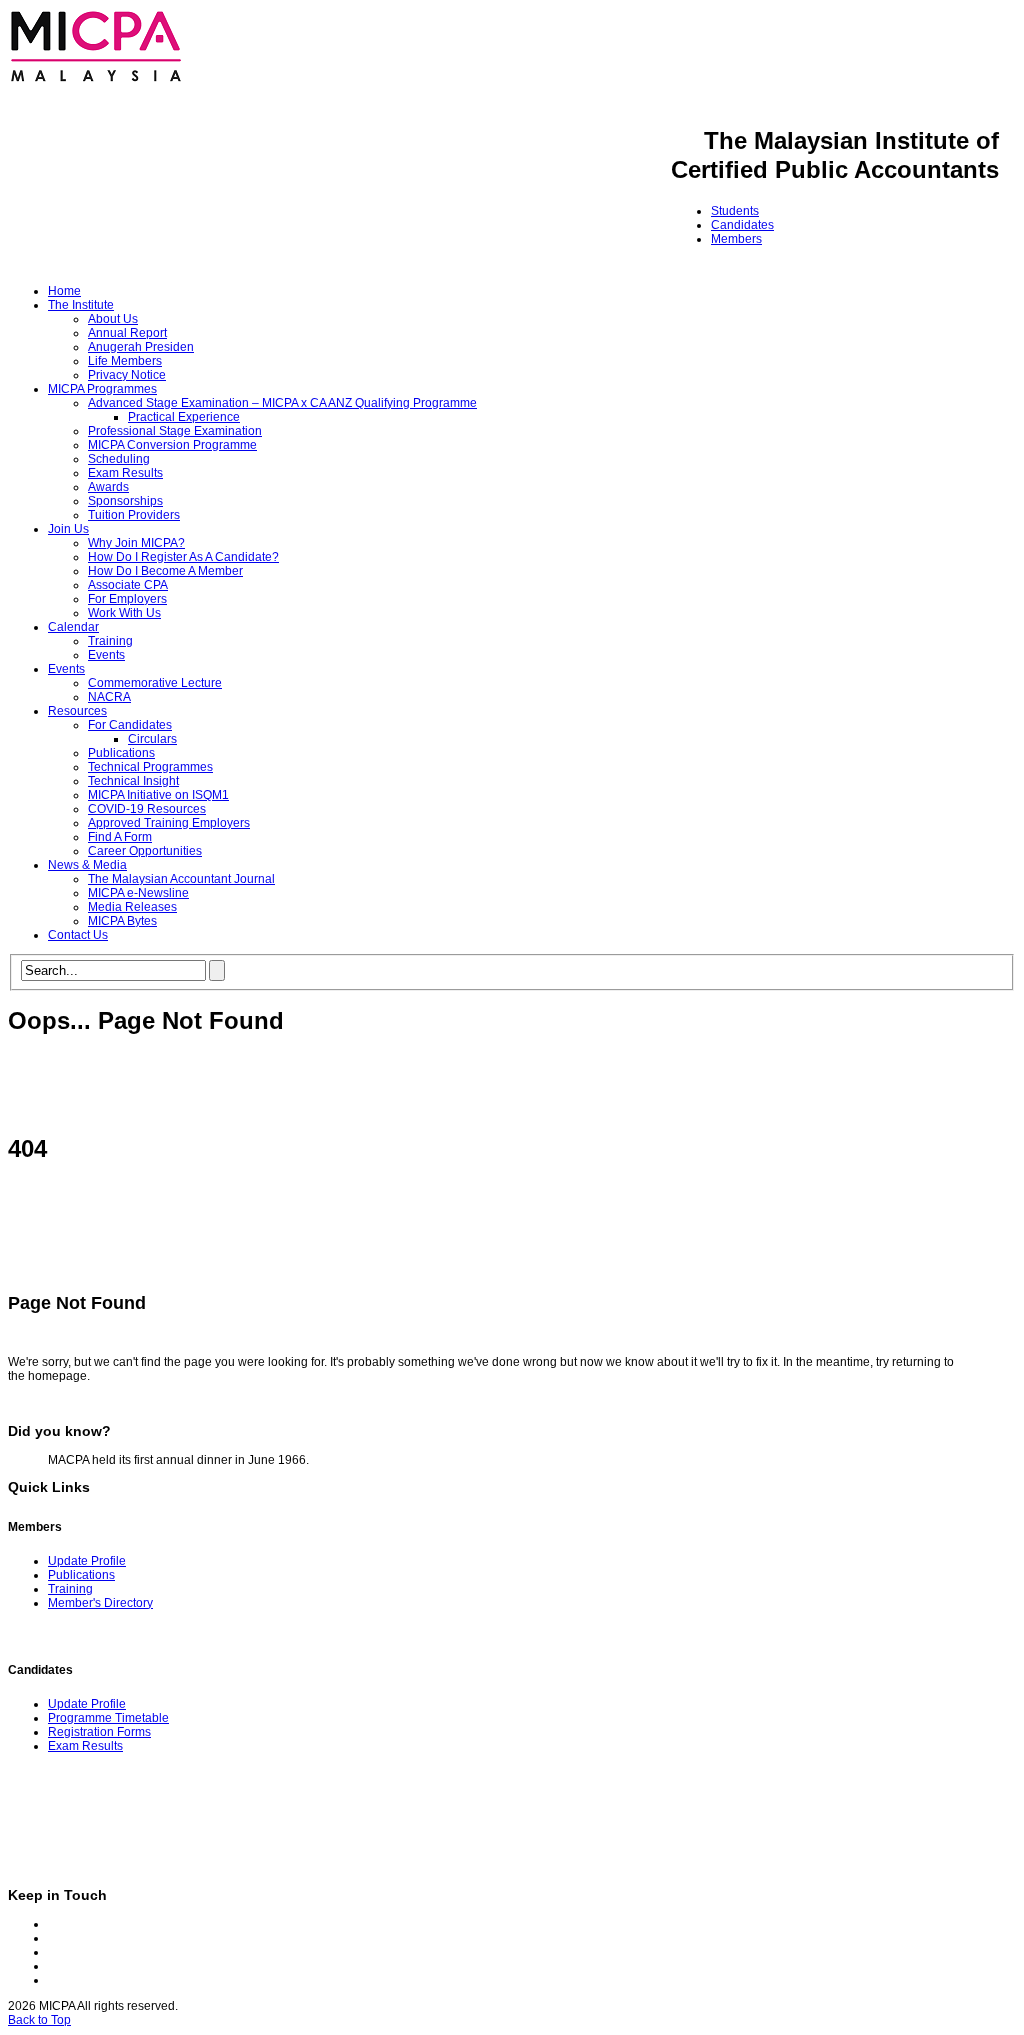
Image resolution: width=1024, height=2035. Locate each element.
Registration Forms (99, 1732)
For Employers (127, 599)
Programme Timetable (108, 1718)
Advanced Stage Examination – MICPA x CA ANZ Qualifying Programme (282, 403)
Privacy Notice (127, 375)
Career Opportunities (145, 851)
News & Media (87, 865)
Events (106, 655)
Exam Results (125, 473)
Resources (77, 711)
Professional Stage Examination (175, 431)
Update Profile (87, 1561)
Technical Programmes (150, 767)
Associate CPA (128, 585)
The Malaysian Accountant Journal (181, 879)
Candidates (742, 225)
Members (736, 239)
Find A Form (120, 837)
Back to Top (39, 2020)
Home (64, 291)
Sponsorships (125, 501)
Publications (121, 753)
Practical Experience (184, 417)
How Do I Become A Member (165, 571)
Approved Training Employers (169, 823)
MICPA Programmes (102, 389)
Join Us (68, 529)
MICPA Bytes (122, 921)
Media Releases (132, 907)
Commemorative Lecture (155, 683)
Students (735, 211)
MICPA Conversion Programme (172, 445)
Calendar (73, 627)
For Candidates (130, 725)
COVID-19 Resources (147, 809)
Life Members (125, 361)
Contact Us (78, 935)
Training (110, 641)
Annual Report (127, 333)
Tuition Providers (134, 515)
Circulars (152, 739)
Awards (108, 487)
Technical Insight (133, 781)
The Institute (81, 305)
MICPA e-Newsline (138, 893)
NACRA (109, 697)
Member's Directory (100, 1603)
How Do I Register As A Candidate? (183, 557)
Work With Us (124, 613)
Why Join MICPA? (136, 543)
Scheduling (119, 459)
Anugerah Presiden (141, 347)
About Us (113, 319)
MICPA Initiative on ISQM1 (158, 795)
